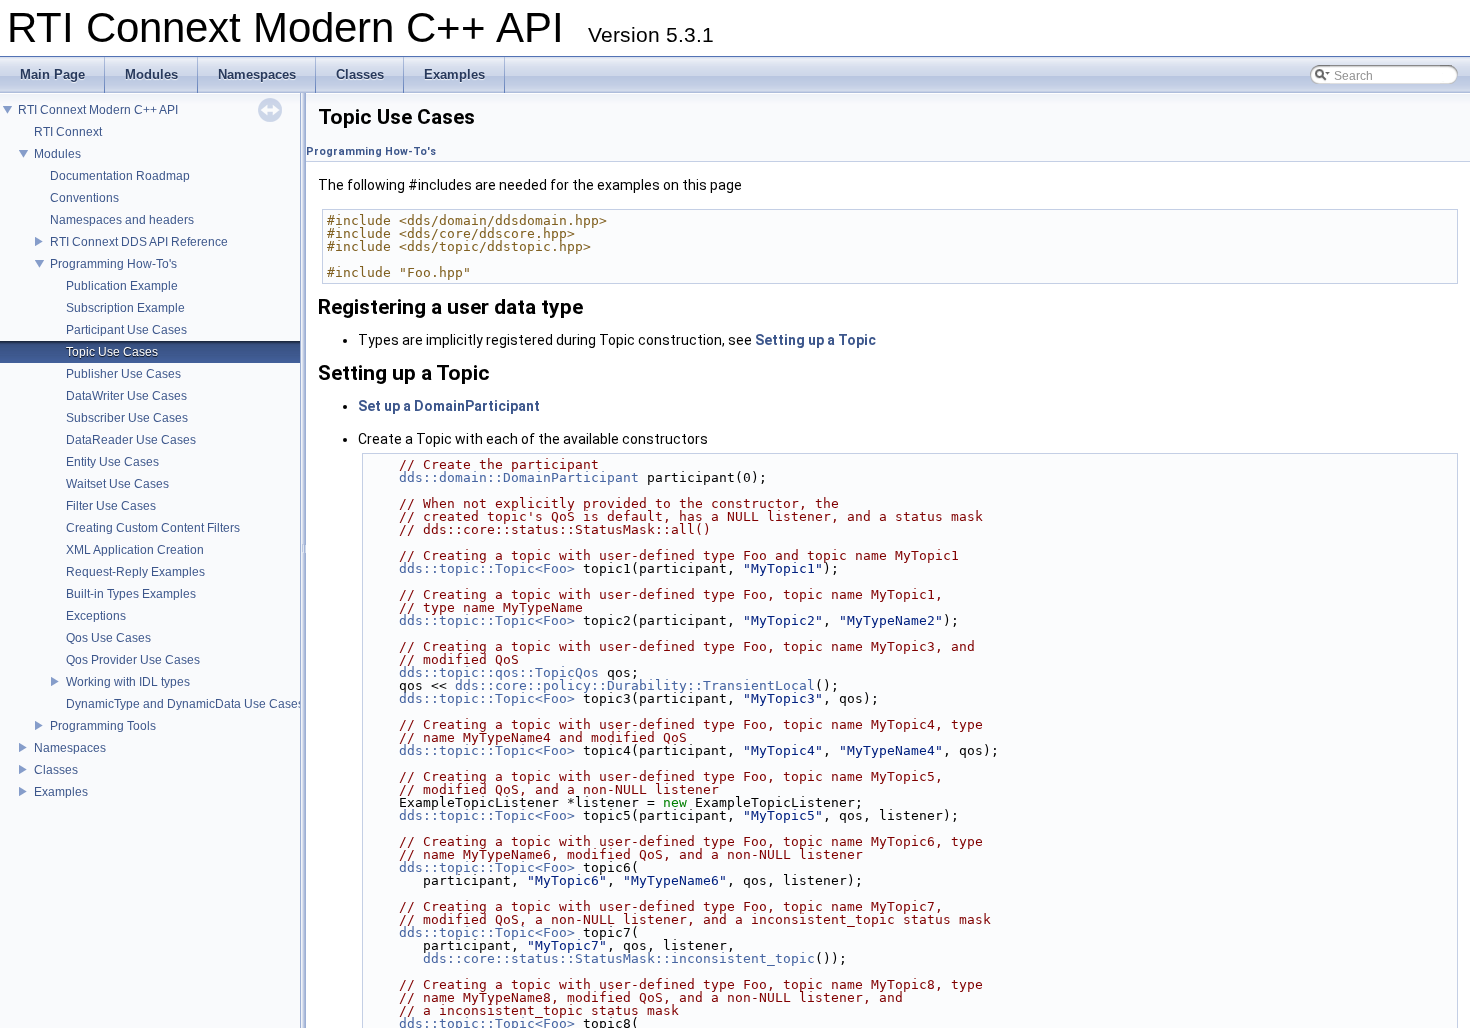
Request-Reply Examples (135, 572)
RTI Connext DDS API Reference (139, 242)
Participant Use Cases (126, 330)
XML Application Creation (135, 550)
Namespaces (70, 748)
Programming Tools (103, 726)
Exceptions (96, 616)
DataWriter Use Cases (126, 396)
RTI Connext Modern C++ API (98, 110)
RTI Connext (68, 132)
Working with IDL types (128, 682)
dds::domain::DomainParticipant (519, 477)
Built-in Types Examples (131, 594)
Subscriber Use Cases (127, 418)
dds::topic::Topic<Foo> (487, 568)
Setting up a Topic (815, 340)
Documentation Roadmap (120, 176)
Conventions (84, 198)
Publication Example (122, 286)
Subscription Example (125, 308)
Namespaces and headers (122, 220)
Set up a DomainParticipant (449, 406)
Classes (56, 770)
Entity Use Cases (112, 462)
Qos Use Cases (108, 638)
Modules (57, 154)
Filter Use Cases (111, 506)
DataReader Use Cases (131, 440)
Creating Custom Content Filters (153, 528)
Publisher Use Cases (123, 374)
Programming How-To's (113, 264)
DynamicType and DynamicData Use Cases (185, 704)
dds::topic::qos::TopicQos (499, 672)
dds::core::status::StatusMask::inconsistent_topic (619, 958)
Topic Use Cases (112, 352)
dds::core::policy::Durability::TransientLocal (635, 685)
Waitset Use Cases (117, 484)
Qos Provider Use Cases (133, 660)
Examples (61, 792)
